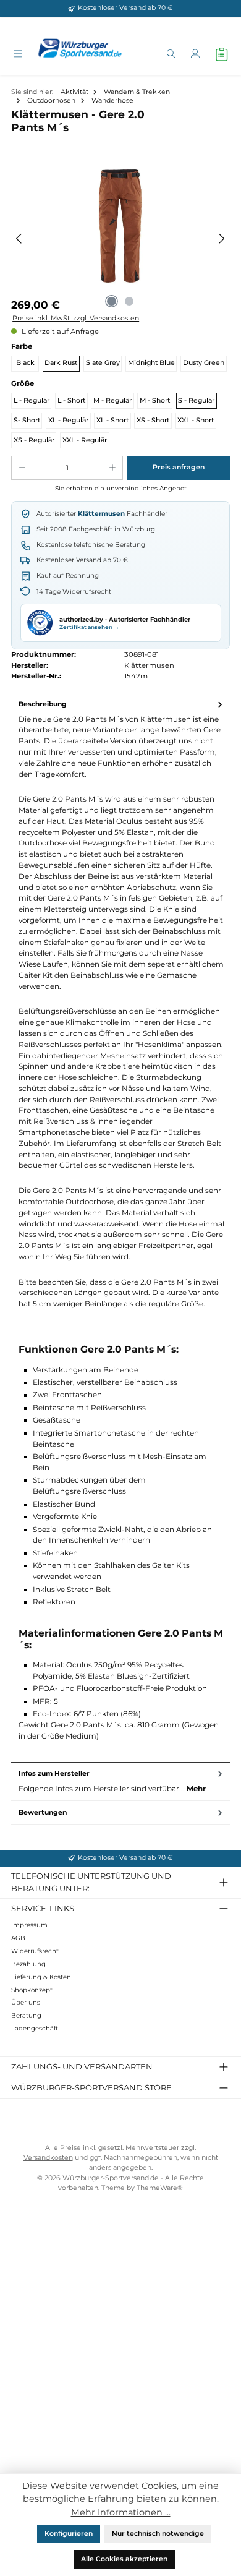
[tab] (120, 1227)
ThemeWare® (160, 2188)
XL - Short (112, 420)
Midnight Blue (151, 363)
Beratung (26, 2015)
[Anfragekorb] (222, 54)
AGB (18, 1938)
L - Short (71, 400)
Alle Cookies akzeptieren (124, 2559)
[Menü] (18, 55)
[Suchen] (171, 55)
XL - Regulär (68, 420)
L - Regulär (32, 400)
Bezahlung (28, 1964)
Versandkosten (48, 2158)
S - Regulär (196, 400)
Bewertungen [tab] (43, 1812)
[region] (120, 239)
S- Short (27, 420)
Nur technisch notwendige (158, 2534)
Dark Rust (61, 363)
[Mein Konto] (195, 55)
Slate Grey (103, 363)
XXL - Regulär (85, 440)
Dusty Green (204, 363)
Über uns (26, 2002)
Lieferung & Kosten (41, 1977)
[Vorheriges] (19, 239)
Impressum (29, 1925)
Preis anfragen (179, 467)
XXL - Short (196, 420)
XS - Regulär (34, 440)
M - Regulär (112, 400)
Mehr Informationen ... (121, 2512)
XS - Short (153, 420)
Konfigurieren (69, 2534)
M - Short (155, 400)
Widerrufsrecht (35, 1951)
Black (25, 363)
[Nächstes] (222, 239)
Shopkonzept (32, 1990)
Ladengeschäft (35, 2028)
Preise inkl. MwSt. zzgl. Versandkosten (76, 318)
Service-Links (43, 1908)
